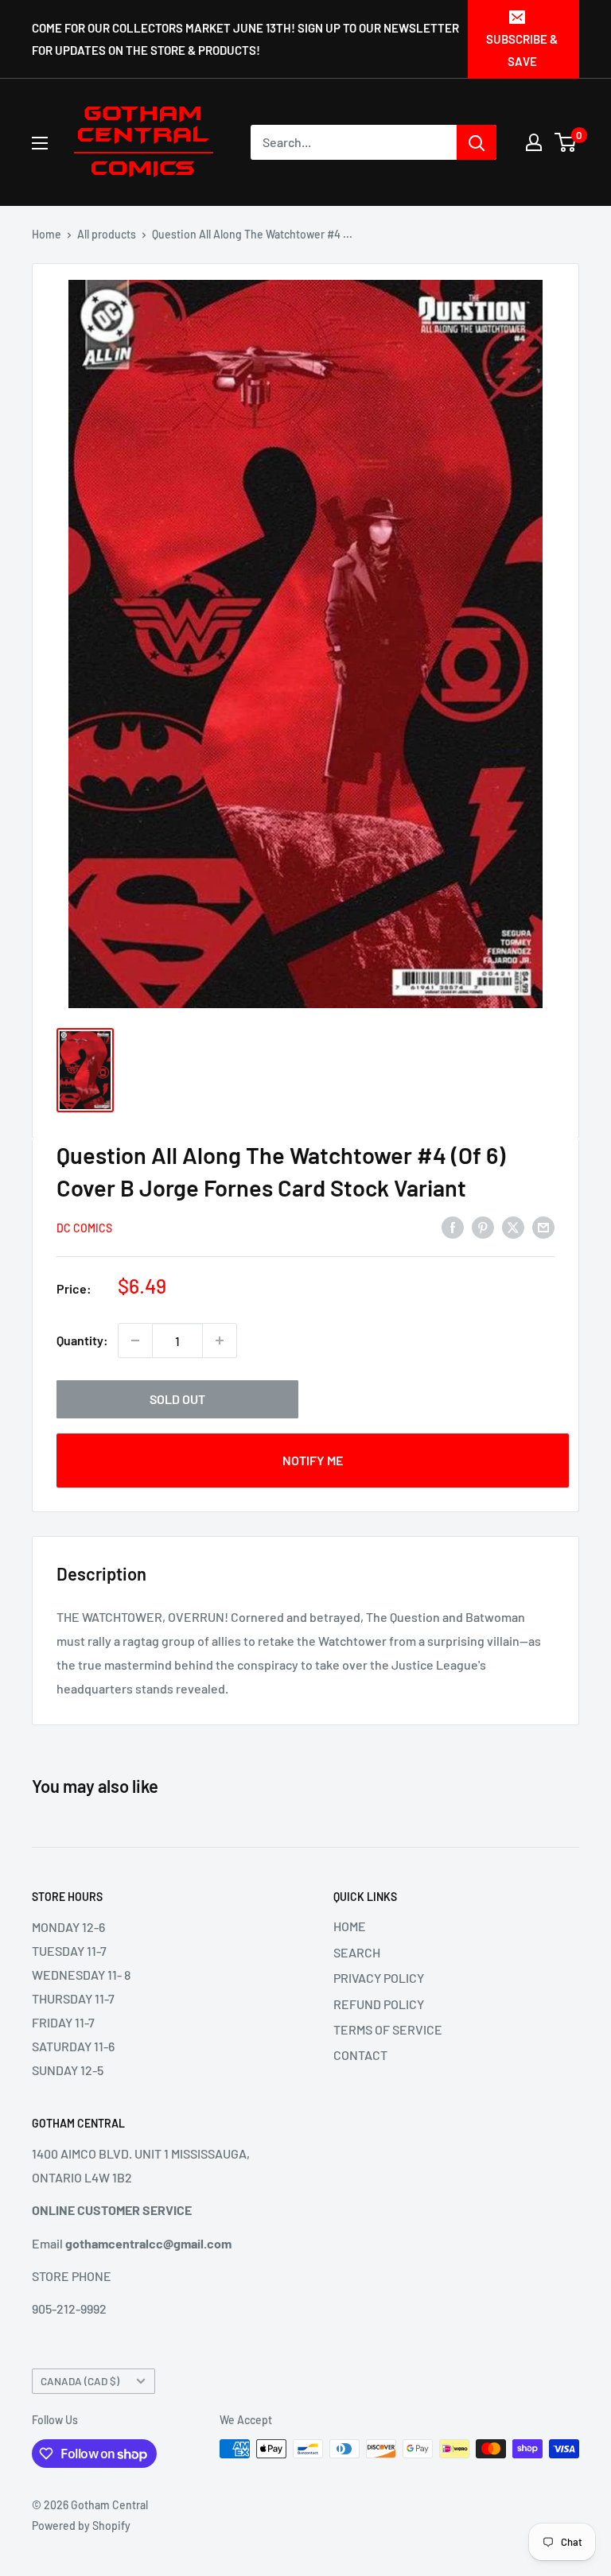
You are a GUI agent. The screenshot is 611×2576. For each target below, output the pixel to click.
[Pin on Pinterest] (483, 1226)
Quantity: (82, 1340)
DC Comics (84, 1228)
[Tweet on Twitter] (513, 1226)
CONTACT (360, 2055)
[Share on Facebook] (453, 1226)
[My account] (534, 142)
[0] (566, 142)
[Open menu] (40, 143)
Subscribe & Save (522, 50)
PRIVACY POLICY (379, 1978)
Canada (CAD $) (80, 2381)
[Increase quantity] (220, 1340)
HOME (350, 1926)
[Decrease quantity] (135, 1340)
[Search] (477, 142)
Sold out (177, 1399)
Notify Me (313, 1460)
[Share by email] (543, 1226)
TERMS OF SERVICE (388, 2029)
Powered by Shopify (81, 2526)
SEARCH (357, 1952)
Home (47, 234)
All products (107, 234)
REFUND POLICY (379, 2004)
